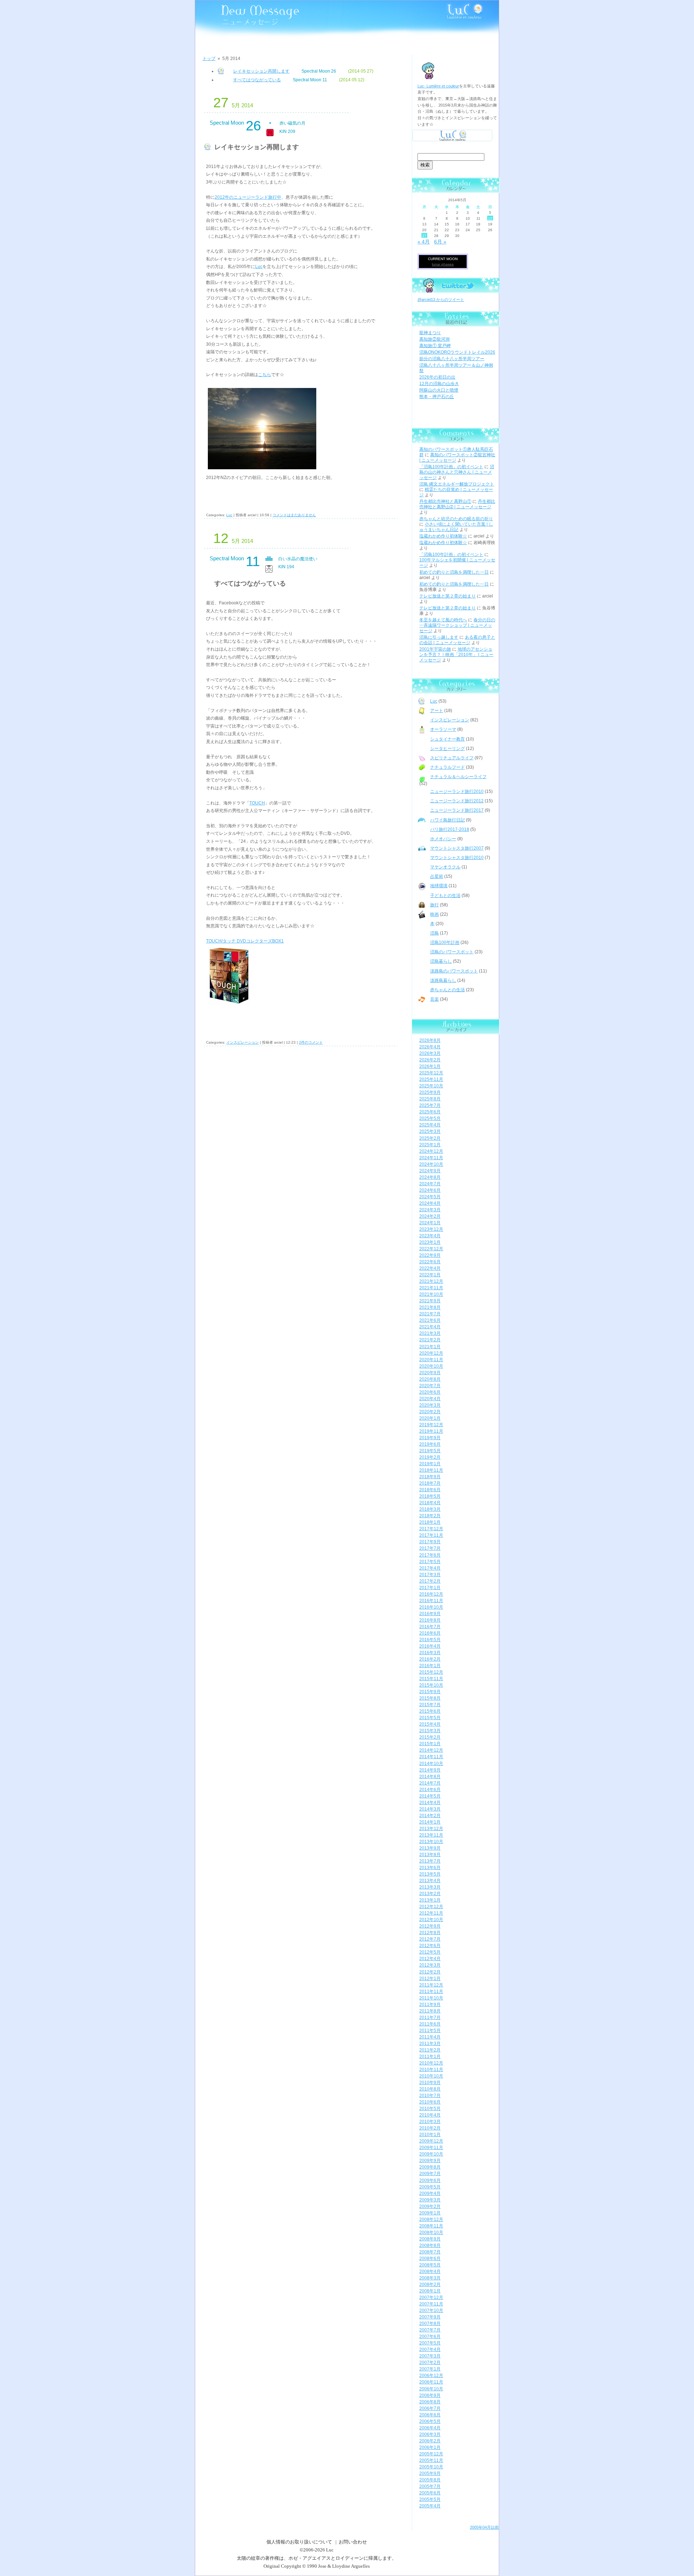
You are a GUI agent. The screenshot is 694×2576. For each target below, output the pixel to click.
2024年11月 (431, 1158)
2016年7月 (430, 1627)
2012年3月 (430, 1965)
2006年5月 (430, 2421)
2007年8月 (430, 2323)
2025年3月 (430, 1131)
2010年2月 (430, 2128)
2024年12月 (431, 1151)
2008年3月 (430, 2278)
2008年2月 (430, 2284)
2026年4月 (430, 1047)
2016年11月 (431, 1601)
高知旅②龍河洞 (434, 339)
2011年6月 (430, 2024)
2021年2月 (430, 1340)
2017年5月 (430, 1562)
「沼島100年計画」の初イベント (451, 467)
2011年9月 (430, 2005)
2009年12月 (431, 2141)
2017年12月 (431, 1529)
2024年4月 (430, 1203)
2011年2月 (430, 2050)
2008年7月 (430, 2252)
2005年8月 (430, 2480)
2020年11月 (431, 1360)
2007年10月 (431, 2310)
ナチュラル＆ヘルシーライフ (458, 777)
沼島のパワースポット (452, 952)
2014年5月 (430, 1796)
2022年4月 (430, 1268)
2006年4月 (430, 2428)
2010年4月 (430, 2115)
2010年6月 (430, 2102)
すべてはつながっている (257, 80)
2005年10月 (431, 2467)
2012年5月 (430, 1952)
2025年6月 (430, 1112)
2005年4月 (430, 2506)
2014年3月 (430, 1809)
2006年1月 (430, 2447)
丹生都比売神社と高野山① (445, 501)
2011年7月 (430, 2018)
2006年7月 (430, 2408)
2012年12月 (431, 1907)
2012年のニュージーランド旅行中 (248, 197)
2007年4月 (430, 2350)
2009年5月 (430, 2187)
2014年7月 (430, 1783)
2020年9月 (430, 1373)
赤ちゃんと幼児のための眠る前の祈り (456, 519)
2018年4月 (430, 1503)
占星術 (437, 876)
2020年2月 (430, 1412)
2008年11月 (431, 2226)
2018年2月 (430, 1516)
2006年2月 (430, 2441)
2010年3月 (430, 2122)
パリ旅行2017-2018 (450, 829)
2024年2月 (430, 1216)
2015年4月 (430, 1724)
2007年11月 (431, 2304)
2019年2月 (430, 1457)
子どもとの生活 (445, 896)
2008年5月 (430, 2265)
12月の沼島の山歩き (439, 384)
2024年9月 (430, 1171)
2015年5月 (430, 1718)
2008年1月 (430, 2291)
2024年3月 (430, 1210)
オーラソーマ (443, 729)
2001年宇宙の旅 (435, 649)
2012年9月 (430, 1926)
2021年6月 (430, 1320)
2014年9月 (430, 1770)
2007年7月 (430, 2330)
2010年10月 (431, 2076)
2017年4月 (430, 1568)
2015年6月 (430, 1711)
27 (424, 236)
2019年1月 (430, 1464)
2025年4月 (430, 1125)
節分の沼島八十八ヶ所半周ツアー (452, 359)
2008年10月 (431, 2232)
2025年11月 (431, 1079)
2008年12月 (431, 2219)
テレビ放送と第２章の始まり (447, 596)
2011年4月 (430, 2037)
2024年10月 (431, 1164)
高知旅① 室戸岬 (435, 346)
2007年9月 (430, 2317)
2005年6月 (430, 2493)
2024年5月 (430, 1197)
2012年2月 (430, 1972)
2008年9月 (430, 2239)
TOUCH (257, 803)
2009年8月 (430, 2167)
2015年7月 (430, 1705)
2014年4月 (430, 1803)
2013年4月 (430, 1881)
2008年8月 (430, 2245)
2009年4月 (430, 2193)
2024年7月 (430, 1184)
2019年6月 (430, 1444)
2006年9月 (430, 2395)
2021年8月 (430, 1307)
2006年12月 (431, 2376)
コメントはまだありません (294, 515)
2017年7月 (430, 1548)
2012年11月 (431, 1913)
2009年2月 (430, 2206)
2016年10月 (431, 1607)
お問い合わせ (353, 2542)
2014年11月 (431, 1757)
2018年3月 (430, 1509)
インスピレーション (243, 1042)
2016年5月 (430, 1640)
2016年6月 (430, 1633)
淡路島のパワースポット (454, 971)
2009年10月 (431, 2154)
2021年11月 (431, 1288)
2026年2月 (430, 1060)
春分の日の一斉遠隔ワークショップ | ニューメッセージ (457, 625)
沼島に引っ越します (439, 637)
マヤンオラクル (445, 867)
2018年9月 (430, 1477)
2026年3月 (430, 1053)
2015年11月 (431, 1679)
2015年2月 (430, 1737)
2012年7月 (430, 1939)
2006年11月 (431, 2382)
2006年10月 (431, 2389)
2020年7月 (430, 1386)
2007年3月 (430, 2356)
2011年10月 (431, 1998)
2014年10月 (431, 1764)
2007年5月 (430, 2343)
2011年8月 (430, 2011)
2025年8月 (430, 1099)
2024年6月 (430, 1190)
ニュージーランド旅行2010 (457, 791)
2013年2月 (430, 1894)
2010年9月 (430, 2083)
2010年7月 (430, 2096)
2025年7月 (430, 1105)
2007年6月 (430, 2336)
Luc (259, 267)
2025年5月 (430, 1118)
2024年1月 (430, 1223)
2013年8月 (430, 1855)
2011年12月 (431, 1985)
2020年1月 (430, 1418)
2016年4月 (430, 1646)
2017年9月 (430, 1542)
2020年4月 (430, 1399)
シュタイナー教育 (447, 739)
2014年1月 (430, 1822)
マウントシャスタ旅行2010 (457, 858)
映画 (434, 914)
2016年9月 (430, 1614)
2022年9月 (430, 1255)
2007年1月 (430, 2369)
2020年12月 (431, 1353)
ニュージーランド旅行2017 (457, 810)
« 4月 (424, 242)
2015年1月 (430, 1744)
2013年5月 (430, 1874)
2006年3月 (430, 2434)
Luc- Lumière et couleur (438, 86)
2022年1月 (430, 1275)
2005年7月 (430, 2486)
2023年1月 (430, 1242)
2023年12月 (431, 1229)
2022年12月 (431, 1249)
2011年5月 (430, 2031)
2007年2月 (430, 2363)
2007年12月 (431, 2297)
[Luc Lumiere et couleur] (452, 142)
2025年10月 (431, 1086)
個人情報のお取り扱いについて (299, 2542)
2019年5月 (430, 1451)
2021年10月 (431, 1294)
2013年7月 (430, 1861)
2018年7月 (430, 1483)
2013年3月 (430, 1887)
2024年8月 (430, 1177)
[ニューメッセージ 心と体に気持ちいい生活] (237, 15)
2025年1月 (430, 1145)
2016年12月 (431, 1594)
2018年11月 (431, 1470)
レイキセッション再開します (261, 71)
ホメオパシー (443, 839)
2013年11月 (431, 1835)
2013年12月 (431, 1829)
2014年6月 (430, 1790)
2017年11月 (431, 1535)
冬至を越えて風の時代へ (443, 620)
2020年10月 (431, 1366)
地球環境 (439, 886)
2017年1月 (430, 1588)
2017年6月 (430, 1555)
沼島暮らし (441, 961)
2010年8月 (430, 2089)
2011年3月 (430, 2044)
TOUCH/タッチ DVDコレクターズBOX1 (245, 941)
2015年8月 (430, 1698)
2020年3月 (430, 1405)
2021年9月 (430, 1301)
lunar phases (443, 264)
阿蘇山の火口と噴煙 (439, 390)
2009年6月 (430, 2180)
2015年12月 (431, 1672)
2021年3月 (430, 1333)
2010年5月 (430, 2109)
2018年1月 (430, 1522)
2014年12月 (431, 1750)
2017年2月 (430, 1581)
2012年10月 (431, 1920)
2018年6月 (430, 1490)
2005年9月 (430, 2473)
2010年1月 (430, 2135)
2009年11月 (431, 2148)
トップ (209, 59)
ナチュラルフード (447, 767)
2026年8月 (430, 1040)
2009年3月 (430, 2200)
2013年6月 (430, 1868)
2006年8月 (430, 2402)
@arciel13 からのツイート (441, 299)
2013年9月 (430, 1848)
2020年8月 (430, 1379)
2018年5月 (430, 1496)
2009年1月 (430, 2213)
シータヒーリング (447, 748)
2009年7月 (430, 2174)
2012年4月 (430, 1959)
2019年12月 (431, 1425)
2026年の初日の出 (437, 377)
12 (490, 218)
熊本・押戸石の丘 (437, 397)
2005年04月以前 (484, 2527)
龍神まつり (430, 333)
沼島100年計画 (445, 942)
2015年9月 (430, 1692)
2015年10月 (431, 1685)
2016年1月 (430, 1666)
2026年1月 (430, 1066)
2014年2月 (430, 1816)
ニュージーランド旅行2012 (457, 801)
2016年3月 (430, 1653)
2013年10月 (431, 1842)
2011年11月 (431, 1992)
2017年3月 (430, 1575)
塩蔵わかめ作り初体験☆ (443, 536)
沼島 (434, 933)
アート (437, 711)
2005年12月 (431, 2454)
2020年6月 (430, 1392)
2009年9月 (430, 2161)
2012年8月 (430, 1933)
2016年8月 (430, 1620)
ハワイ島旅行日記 (447, 820)
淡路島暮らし (443, 980)
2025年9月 (430, 1092)
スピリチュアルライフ (452, 758)
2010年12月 (431, 2063)
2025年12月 (431, 1073)
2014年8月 (430, 1777)
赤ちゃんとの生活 (447, 990)
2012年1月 (430, 1979)
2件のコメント (311, 1042)
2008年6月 (430, 2258)
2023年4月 (430, 1236)
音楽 (434, 999)
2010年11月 (431, 2070)
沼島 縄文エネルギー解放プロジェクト (457, 484)
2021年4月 (430, 1327)
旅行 (434, 905)
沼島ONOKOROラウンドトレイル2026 (457, 352)
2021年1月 (430, 1347)
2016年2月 (430, 1659)
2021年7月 (430, 1314)
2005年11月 (431, 2460)
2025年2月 (430, 1138)
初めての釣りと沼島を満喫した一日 (454, 572)
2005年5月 (430, 2499)
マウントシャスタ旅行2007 (457, 848)
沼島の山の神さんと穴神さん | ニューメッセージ (457, 472)
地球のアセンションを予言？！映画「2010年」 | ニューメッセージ (456, 655)
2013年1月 (430, 1900)
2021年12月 (431, 1281)
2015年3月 (430, 1731)
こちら (265, 375)
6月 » (440, 242)
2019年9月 (430, 1438)
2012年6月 (430, 1946)
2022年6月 (430, 1262)
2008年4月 (430, 2271)
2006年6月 (430, 2415)
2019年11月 (431, 1431)
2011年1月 (430, 2057)
